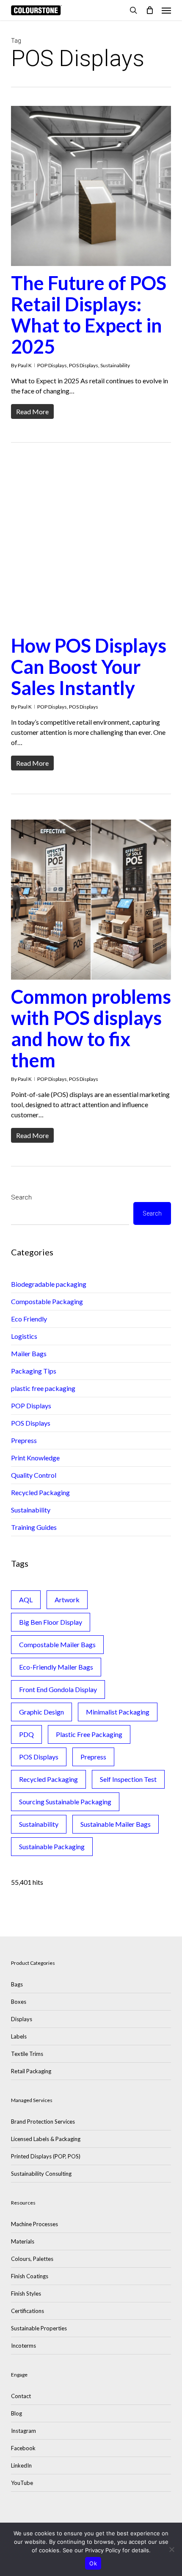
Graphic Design (41, 1712)
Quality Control (34, 1475)
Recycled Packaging (40, 1492)
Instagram (23, 2431)
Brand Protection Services (43, 2122)
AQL (26, 1600)
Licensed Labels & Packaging (46, 2139)
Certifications (28, 2311)
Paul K (25, 365)
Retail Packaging (31, 2071)
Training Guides (34, 1527)
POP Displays (52, 365)
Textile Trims (27, 2054)
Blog (17, 2413)
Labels (19, 2036)
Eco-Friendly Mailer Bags (56, 1667)
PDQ (26, 1734)
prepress (93, 1757)
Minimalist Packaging (118, 1712)
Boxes (19, 2002)
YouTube (22, 2483)
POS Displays (84, 365)
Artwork (67, 1600)
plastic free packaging (43, 1388)
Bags (17, 1984)
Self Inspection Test (128, 1779)
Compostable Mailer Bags (57, 1644)
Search (21, 1197)
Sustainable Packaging (52, 1846)
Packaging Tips (34, 1371)
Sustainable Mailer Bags (116, 1824)
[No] (171, 2549)
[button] (166, 10)
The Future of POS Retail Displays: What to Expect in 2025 (89, 315)
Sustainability (115, 365)
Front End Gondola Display (58, 1689)
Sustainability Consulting (41, 2174)
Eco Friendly (29, 1319)
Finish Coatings (30, 2276)
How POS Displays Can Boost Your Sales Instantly (89, 667)
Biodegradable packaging (49, 1284)
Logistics (24, 1336)
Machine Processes (34, 2224)
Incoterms (23, 2346)
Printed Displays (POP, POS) (46, 2156)
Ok (93, 2563)
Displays (22, 2019)
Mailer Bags (29, 1353)
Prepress (24, 1440)
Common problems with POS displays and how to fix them (91, 1028)
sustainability (39, 1824)
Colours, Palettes (32, 2259)
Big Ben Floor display (51, 1622)
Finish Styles (26, 2293)
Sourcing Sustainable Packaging (65, 1802)
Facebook (23, 2448)
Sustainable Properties (39, 2328)
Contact (21, 2396)
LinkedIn (21, 2465)
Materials (23, 2241)
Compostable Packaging (47, 1301)
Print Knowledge (35, 1458)
